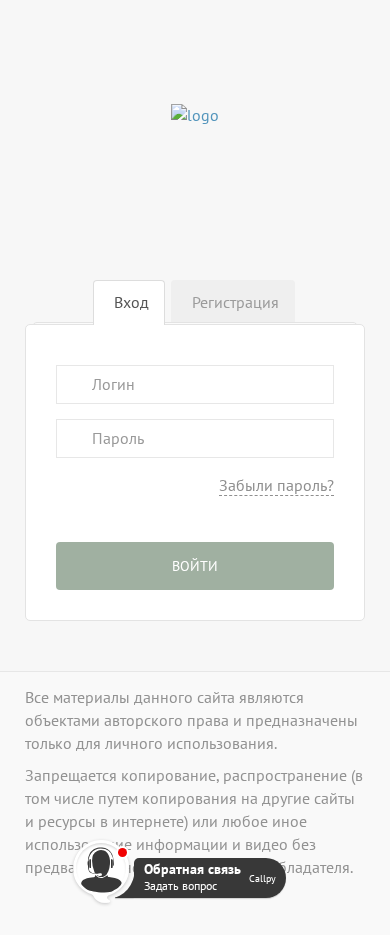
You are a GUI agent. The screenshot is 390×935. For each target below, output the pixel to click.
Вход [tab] (131, 302)
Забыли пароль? (276, 485)
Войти (195, 566)
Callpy (262, 878)
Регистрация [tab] (235, 302)
